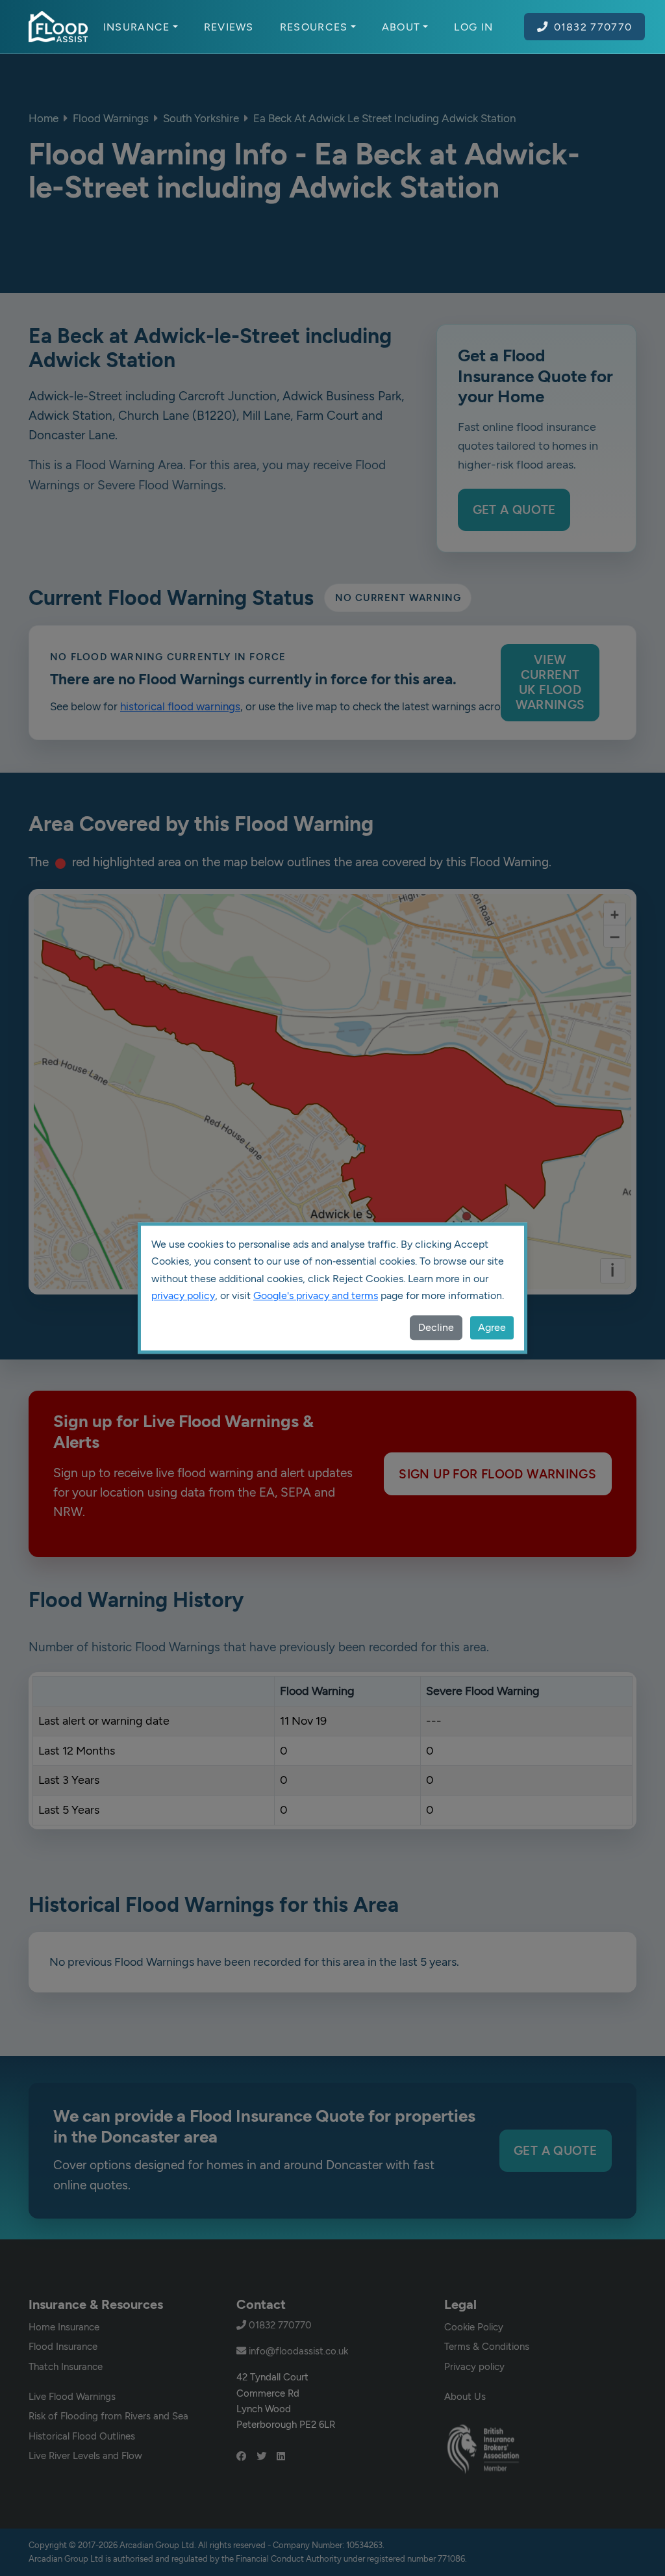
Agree (492, 1327)
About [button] (401, 27)
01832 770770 (593, 27)
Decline (436, 1327)
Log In (473, 27)
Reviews (229, 27)
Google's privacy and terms (316, 1295)
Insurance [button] (137, 27)
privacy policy (183, 1295)
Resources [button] (314, 27)
